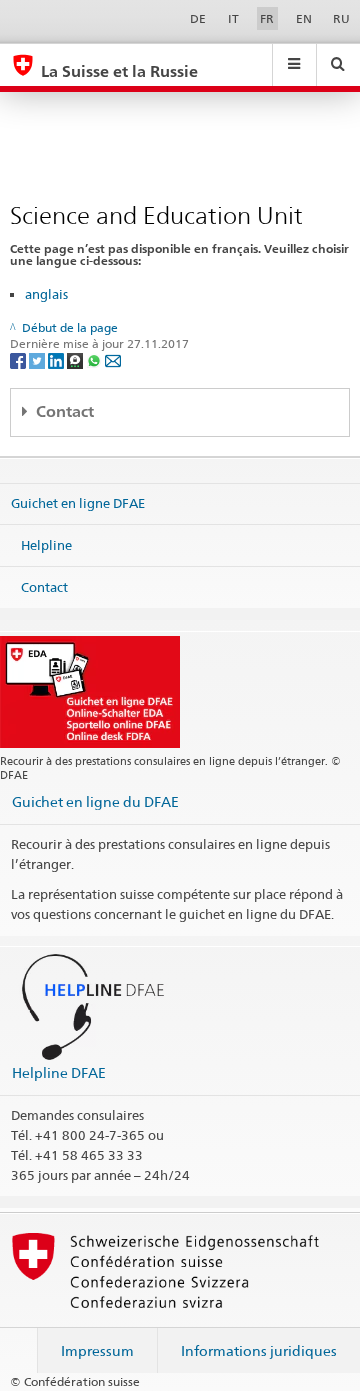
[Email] (113, 360)
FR (267, 18)
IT (233, 18)
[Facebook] (19, 360)
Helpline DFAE (59, 1072)
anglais (46, 294)
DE (198, 18)
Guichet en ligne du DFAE (95, 801)
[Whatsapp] (95, 360)
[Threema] (76, 360)
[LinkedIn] (57, 360)
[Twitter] (38, 360)
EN (304, 18)
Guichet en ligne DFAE (78, 503)
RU (341, 18)
